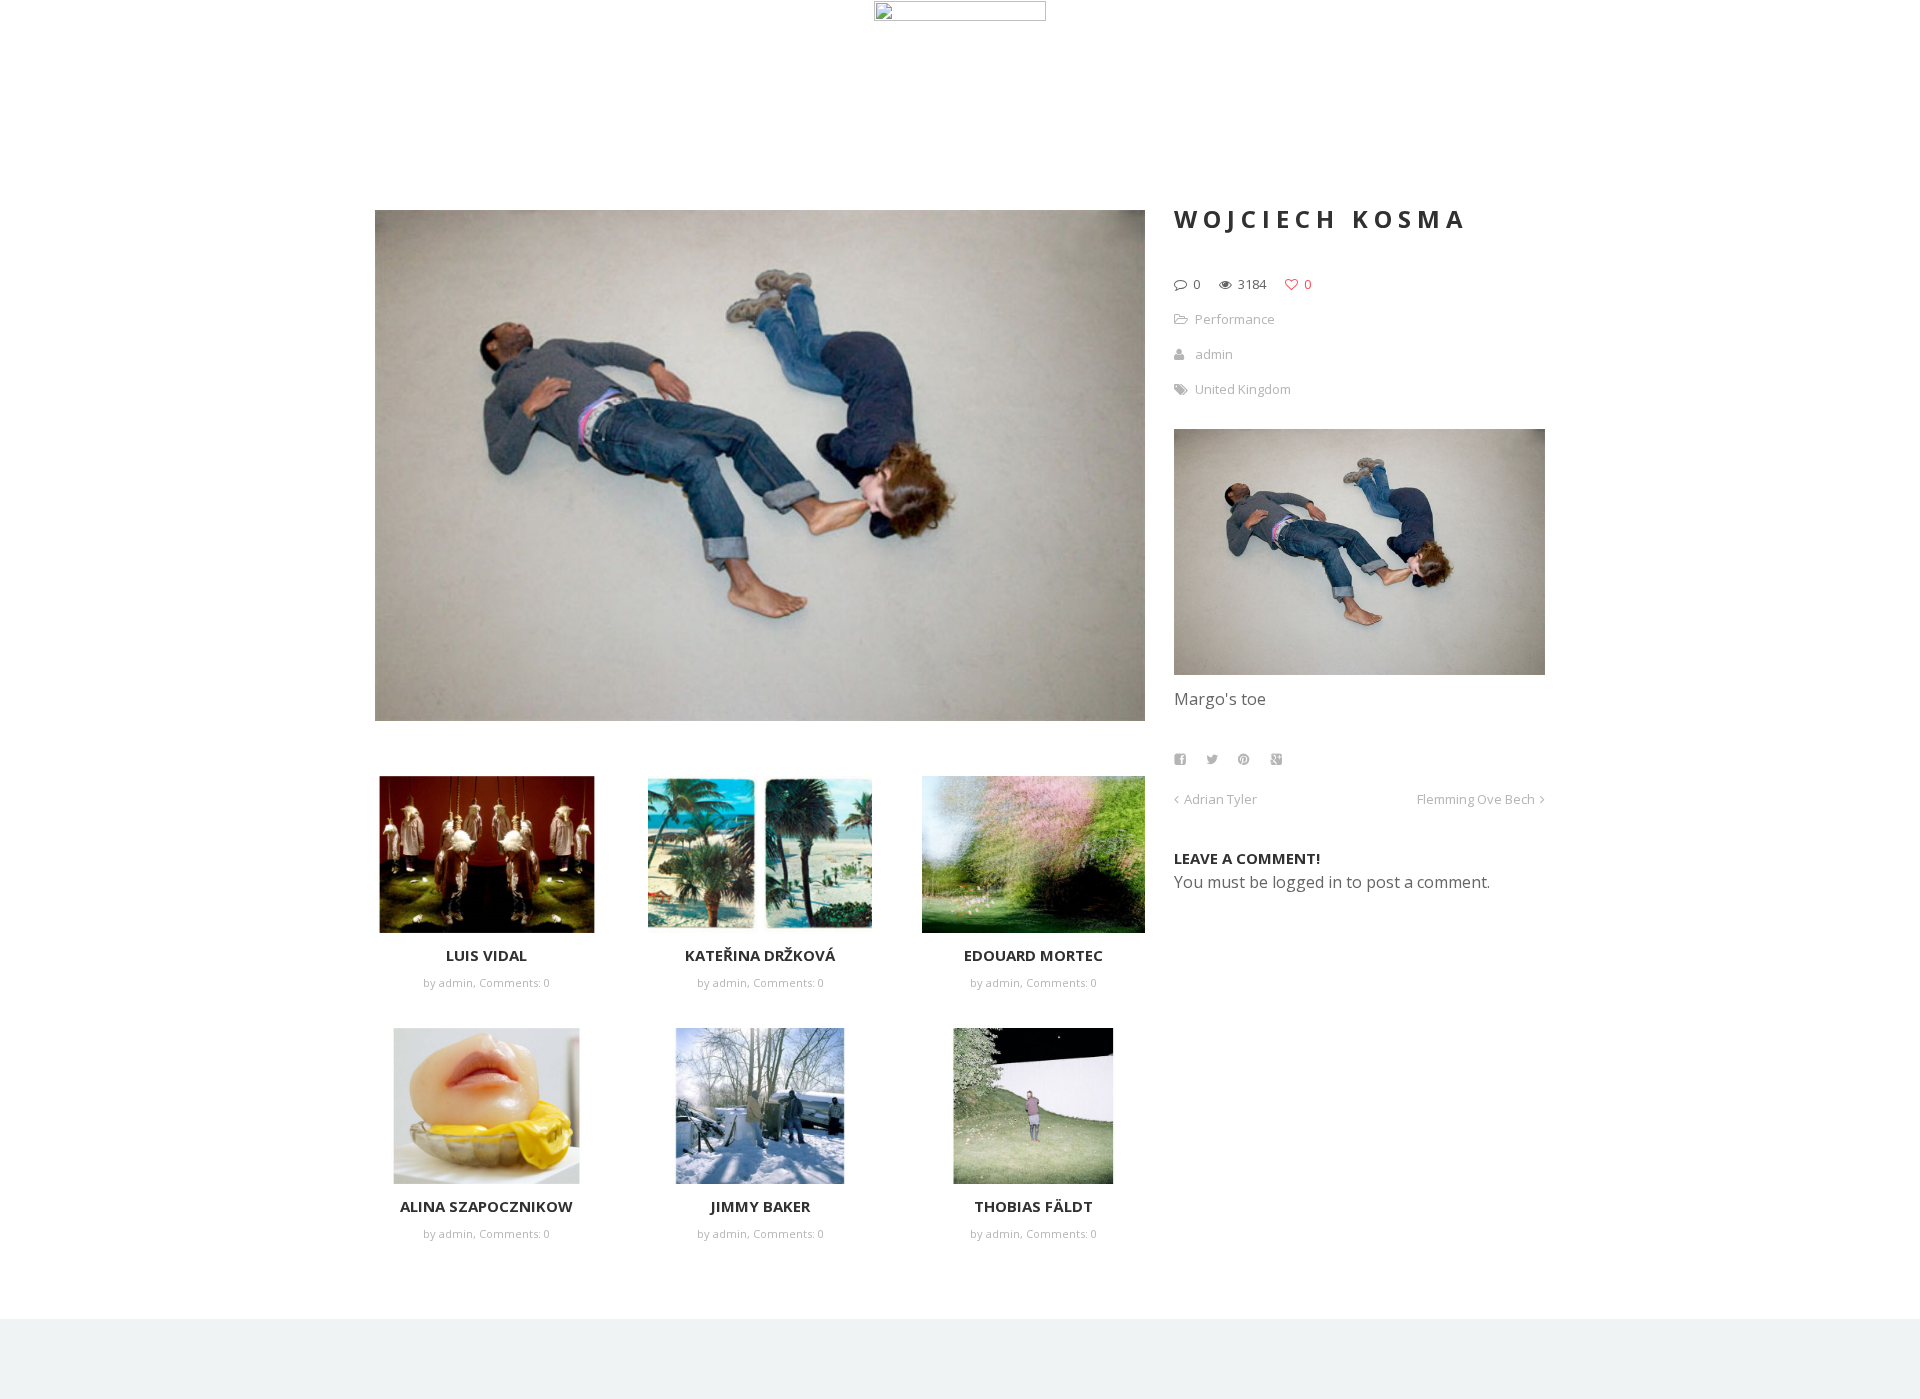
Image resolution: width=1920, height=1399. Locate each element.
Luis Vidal (486, 955)
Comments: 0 (514, 982)
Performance (1235, 319)
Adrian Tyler (1220, 799)
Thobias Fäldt (1033, 1206)
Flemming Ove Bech (1476, 799)
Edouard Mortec (1033, 955)
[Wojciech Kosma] (1359, 669)
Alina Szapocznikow (486, 1206)
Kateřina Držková (760, 955)
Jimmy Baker (760, 1206)
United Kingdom (1243, 389)
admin (456, 982)
